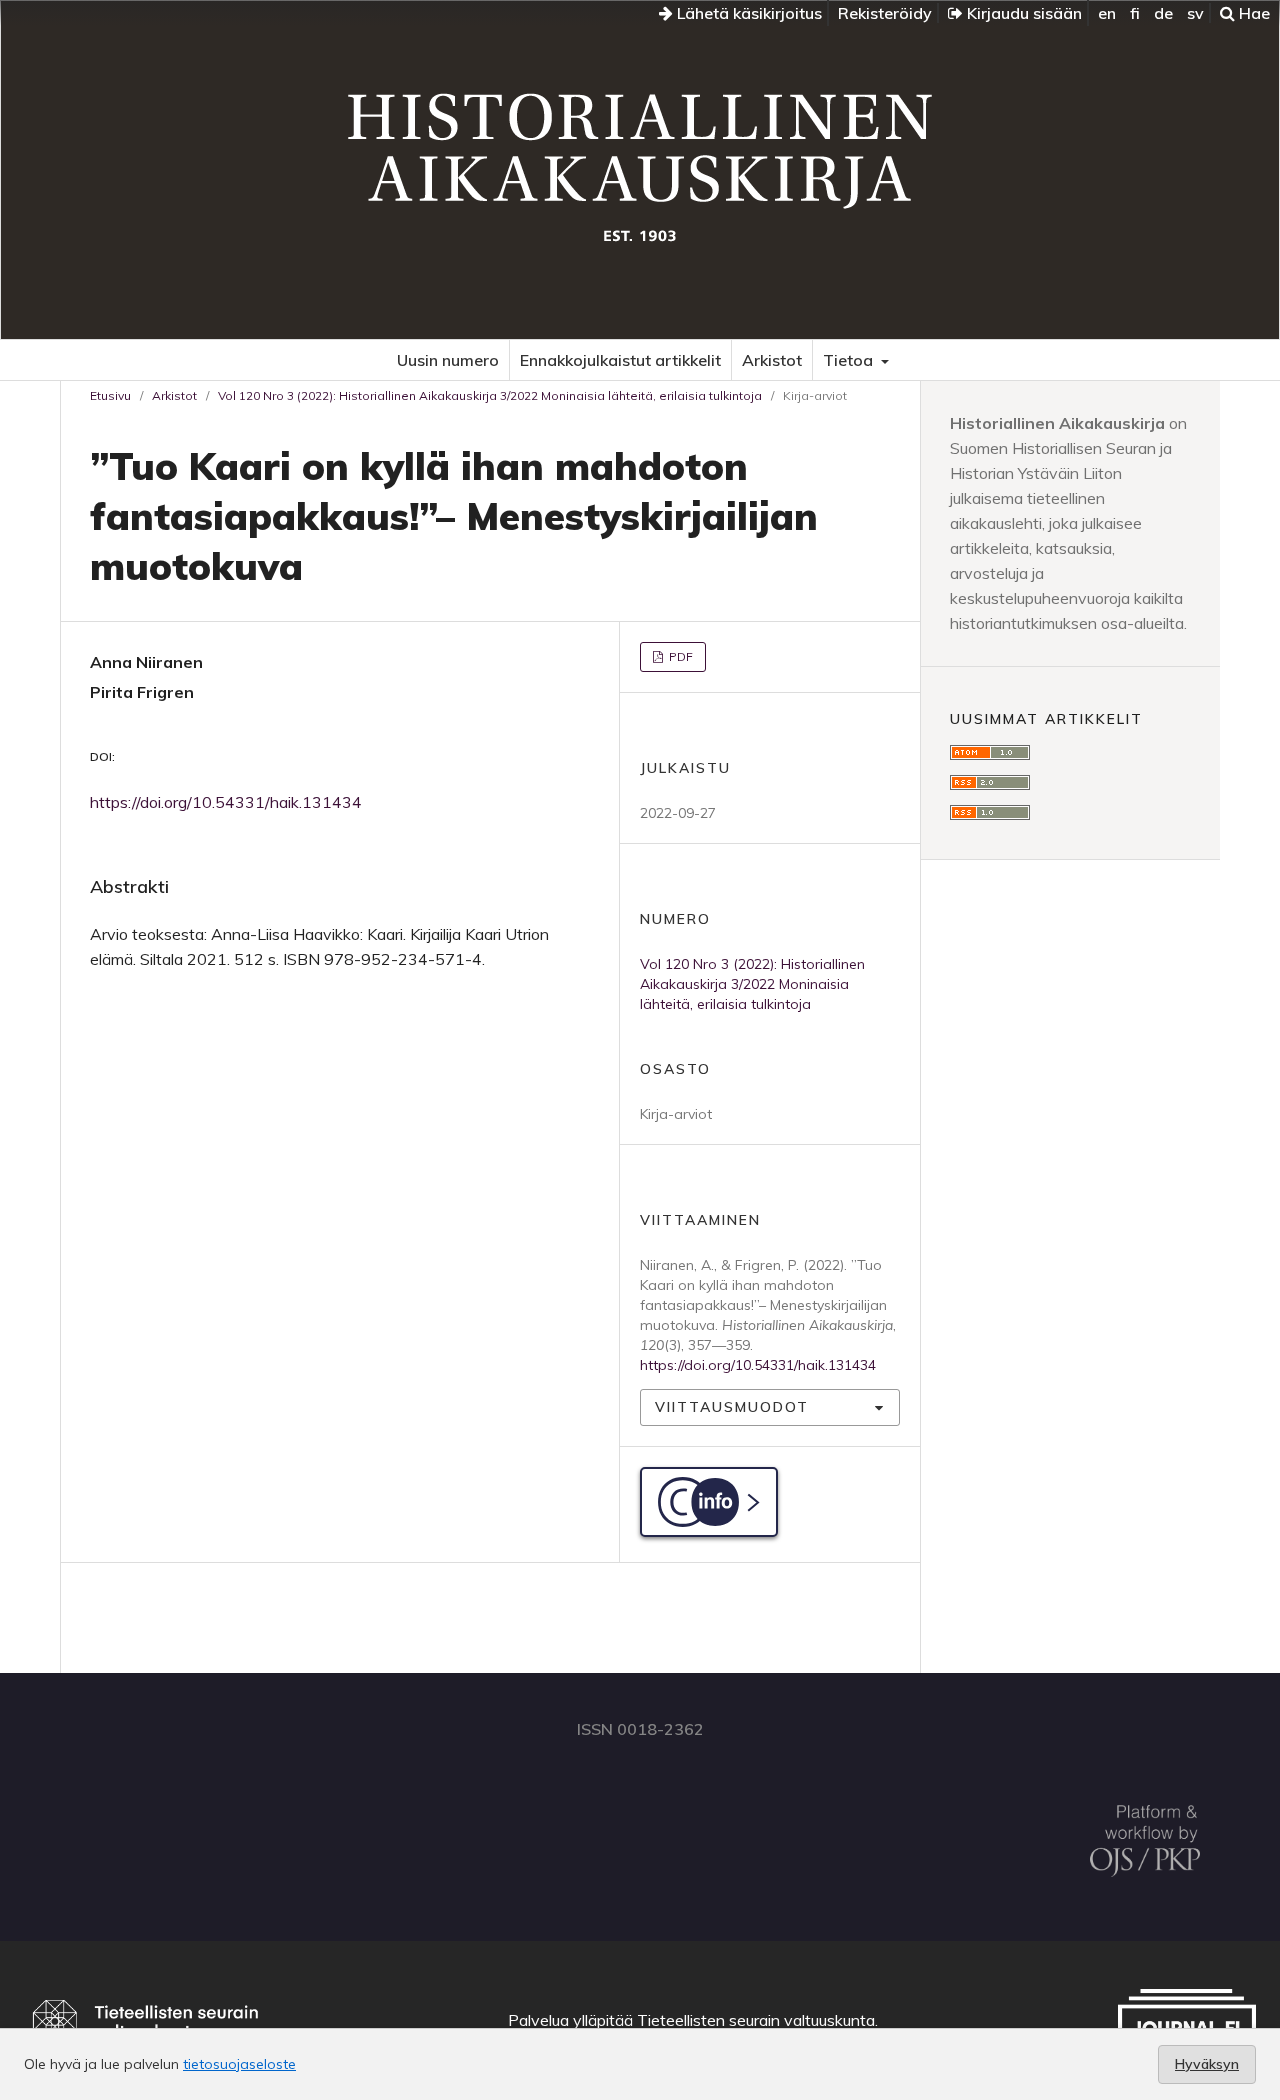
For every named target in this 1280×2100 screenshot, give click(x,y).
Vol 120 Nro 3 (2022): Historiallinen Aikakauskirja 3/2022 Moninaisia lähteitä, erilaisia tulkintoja (490, 395)
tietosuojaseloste (239, 2064)
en (1107, 13)
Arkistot (772, 360)
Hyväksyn (1207, 2064)
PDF (679, 656)
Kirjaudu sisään (1022, 13)
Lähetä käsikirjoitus (747, 13)
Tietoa (850, 360)
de (1163, 13)
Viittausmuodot (732, 1407)
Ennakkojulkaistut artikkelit (620, 360)
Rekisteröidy (885, 13)
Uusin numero (448, 360)
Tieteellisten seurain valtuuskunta (756, 2020)
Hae (1252, 13)
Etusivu (110, 395)
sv (1195, 13)
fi (1135, 13)
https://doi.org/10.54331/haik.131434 (226, 802)
